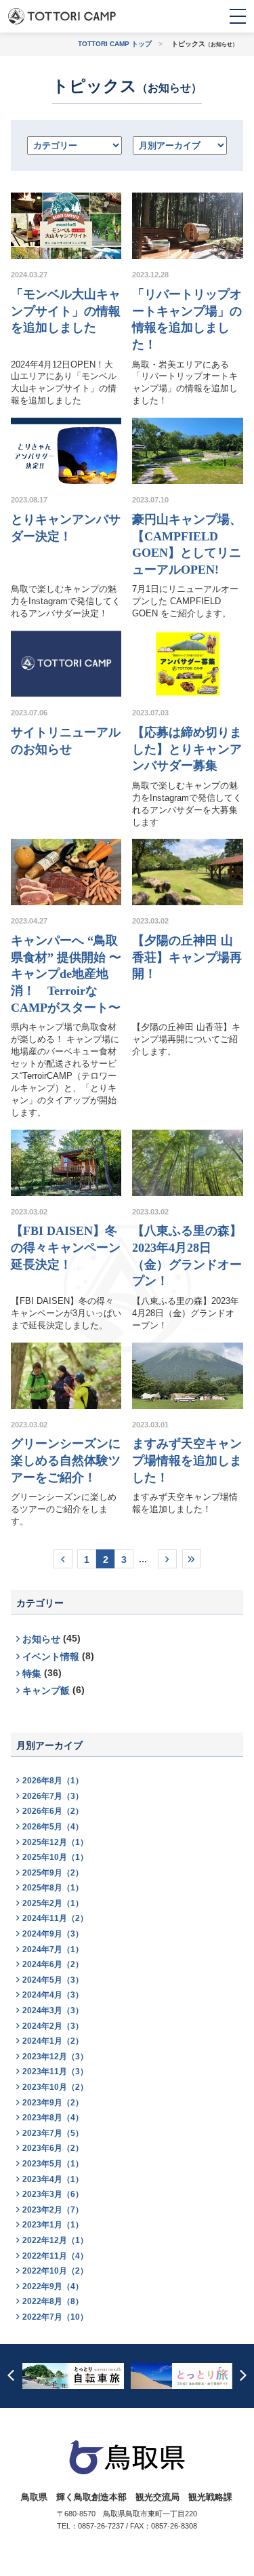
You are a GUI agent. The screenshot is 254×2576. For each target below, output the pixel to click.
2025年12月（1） (55, 1842)
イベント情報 (51, 1657)
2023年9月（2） (53, 2103)
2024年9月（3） (53, 1934)
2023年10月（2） (55, 2087)
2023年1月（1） (53, 2225)
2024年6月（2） (53, 1964)
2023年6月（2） (53, 2148)
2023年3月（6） (53, 2194)
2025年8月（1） (53, 1888)
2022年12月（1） (55, 2240)
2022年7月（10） (55, 2317)
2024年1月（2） (53, 2041)
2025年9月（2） (53, 1873)
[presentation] (11, 2376)
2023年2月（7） (53, 2210)
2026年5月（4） (53, 1827)
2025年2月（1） (53, 1903)
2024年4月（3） (53, 1995)
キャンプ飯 (46, 1691)
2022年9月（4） (53, 2286)
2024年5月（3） (53, 1980)
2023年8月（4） (53, 2118)
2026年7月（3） (53, 1796)
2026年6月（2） (53, 1811)
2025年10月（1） (55, 1857)
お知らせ (41, 1639)
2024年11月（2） (55, 1918)
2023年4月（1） (53, 2179)
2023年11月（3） (55, 2072)
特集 (32, 1674)
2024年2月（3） (53, 2026)
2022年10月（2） (55, 2271)
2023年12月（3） (55, 2057)
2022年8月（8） (53, 2301)
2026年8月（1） (53, 1781)
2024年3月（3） (53, 2010)
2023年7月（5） (53, 2133)
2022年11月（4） (55, 2256)
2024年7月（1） (53, 1949)
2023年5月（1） (53, 2164)
